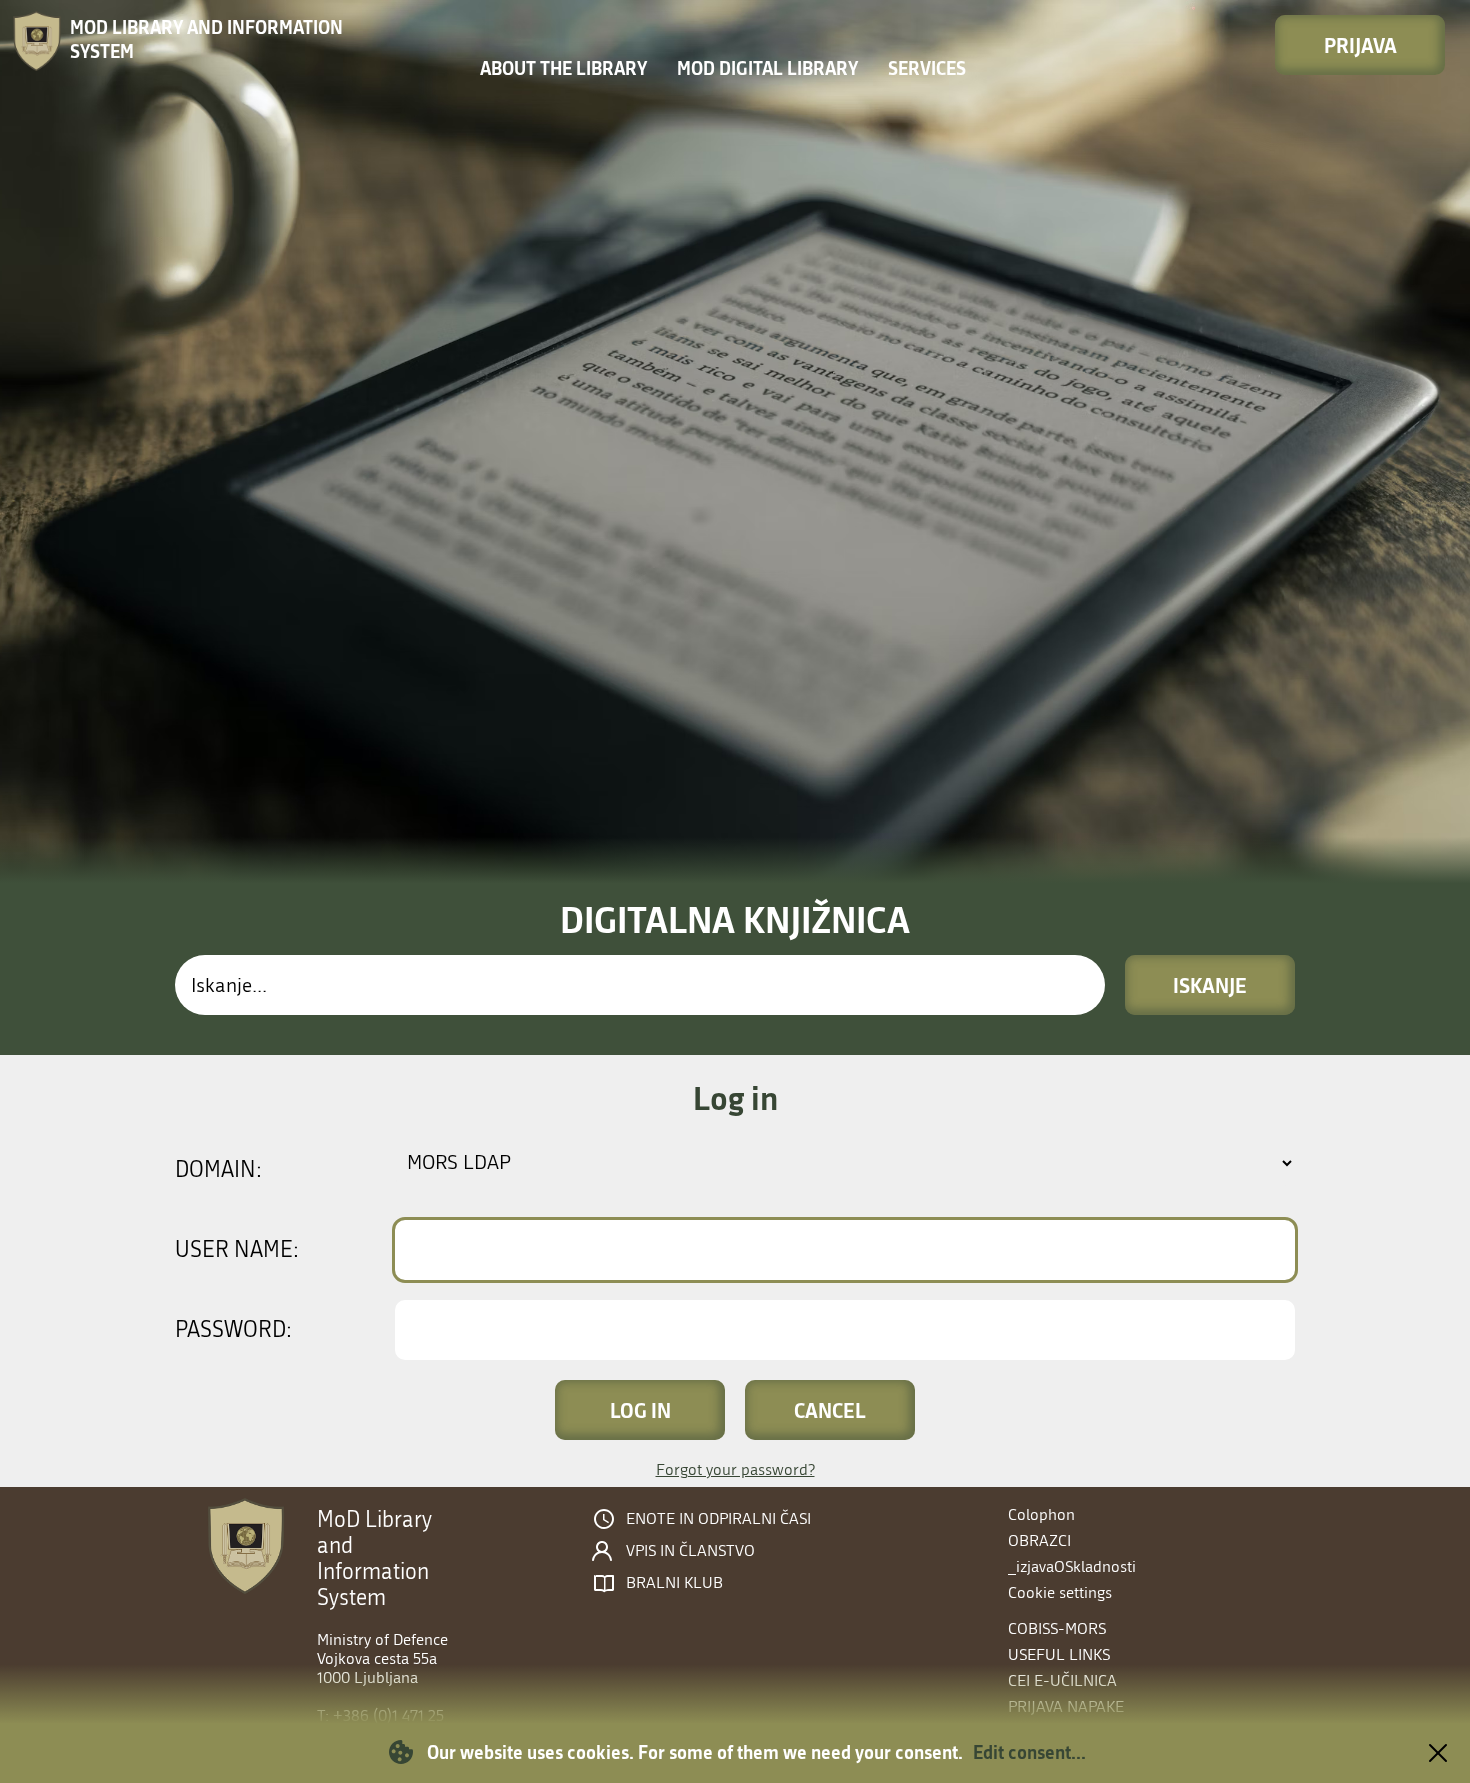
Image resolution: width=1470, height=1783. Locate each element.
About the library (563, 68)
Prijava (1360, 45)
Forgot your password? (735, 1469)
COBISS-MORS (1057, 1628)
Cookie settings (1060, 1592)
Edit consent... (1029, 1752)
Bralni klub (674, 1583)
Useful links (1059, 1654)
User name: (237, 1250)
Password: (233, 1330)
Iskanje (1210, 985)
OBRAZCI (1039, 1540)
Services (927, 68)
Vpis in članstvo (690, 1551)
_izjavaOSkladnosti (1072, 1566)
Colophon (1041, 1514)
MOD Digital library (767, 68)
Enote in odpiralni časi (718, 1519)
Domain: (218, 1170)
